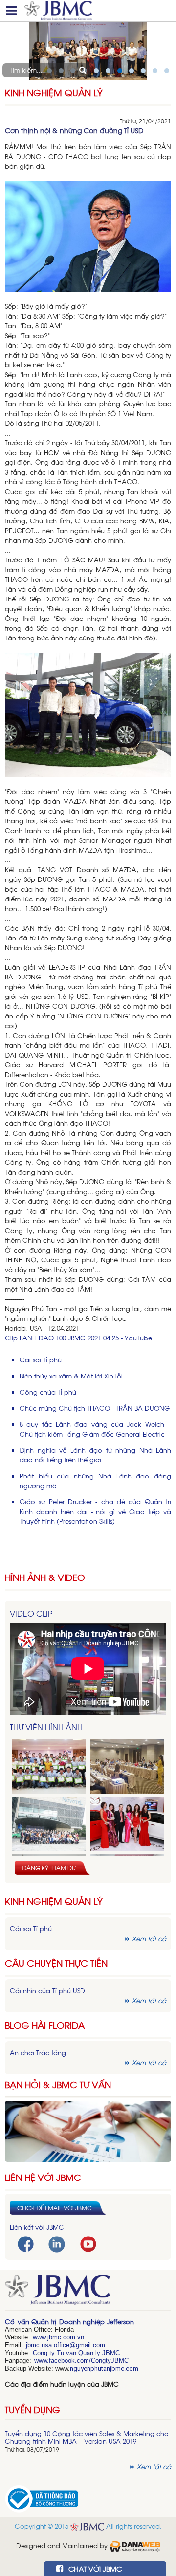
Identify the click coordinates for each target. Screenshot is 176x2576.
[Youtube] (88, 2243)
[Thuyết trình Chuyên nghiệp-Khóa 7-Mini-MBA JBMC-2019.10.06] (127, 1767)
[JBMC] (88, 2293)
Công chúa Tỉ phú (48, 1392)
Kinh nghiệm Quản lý (54, 1901)
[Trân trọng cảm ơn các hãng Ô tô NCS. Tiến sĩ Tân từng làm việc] (127, 1824)
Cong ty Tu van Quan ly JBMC (76, 2353)
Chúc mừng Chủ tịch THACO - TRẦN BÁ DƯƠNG (95, 1408)
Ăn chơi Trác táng (38, 2052)
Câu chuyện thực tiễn (56, 1963)
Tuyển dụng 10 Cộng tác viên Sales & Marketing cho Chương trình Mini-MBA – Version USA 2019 (87, 2437)
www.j (41, 2337)
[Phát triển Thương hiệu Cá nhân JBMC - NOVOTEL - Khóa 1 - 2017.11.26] (49, 1824)
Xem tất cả (149, 1939)
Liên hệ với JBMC (43, 2177)
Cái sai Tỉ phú (41, 1360)
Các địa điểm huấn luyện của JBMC (62, 2384)
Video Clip (31, 1613)
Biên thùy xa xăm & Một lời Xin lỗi (71, 1376)
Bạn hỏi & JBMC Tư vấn (58, 2085)
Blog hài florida (45, 2025)
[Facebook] (26, 2243)
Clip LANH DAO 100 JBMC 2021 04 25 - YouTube (78, 1338)
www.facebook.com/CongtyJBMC (81, 2361)
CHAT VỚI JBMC (94, 2568)
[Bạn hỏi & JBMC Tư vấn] (88, 2130)
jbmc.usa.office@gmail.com (66, 2345)
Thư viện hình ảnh (46, 1727)
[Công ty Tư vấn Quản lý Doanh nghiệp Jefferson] (98, 11)
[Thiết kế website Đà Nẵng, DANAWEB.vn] (135, 2546)
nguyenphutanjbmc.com (104, 2368)
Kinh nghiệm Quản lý (54, 92)
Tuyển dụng (33, 2409)
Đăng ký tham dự (49, 1868)
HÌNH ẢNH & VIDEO (45, 1577)
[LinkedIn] (57, 2244)
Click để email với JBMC (55, 2208)
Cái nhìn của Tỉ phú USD (47, 1990)
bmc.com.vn (66, 2337)
